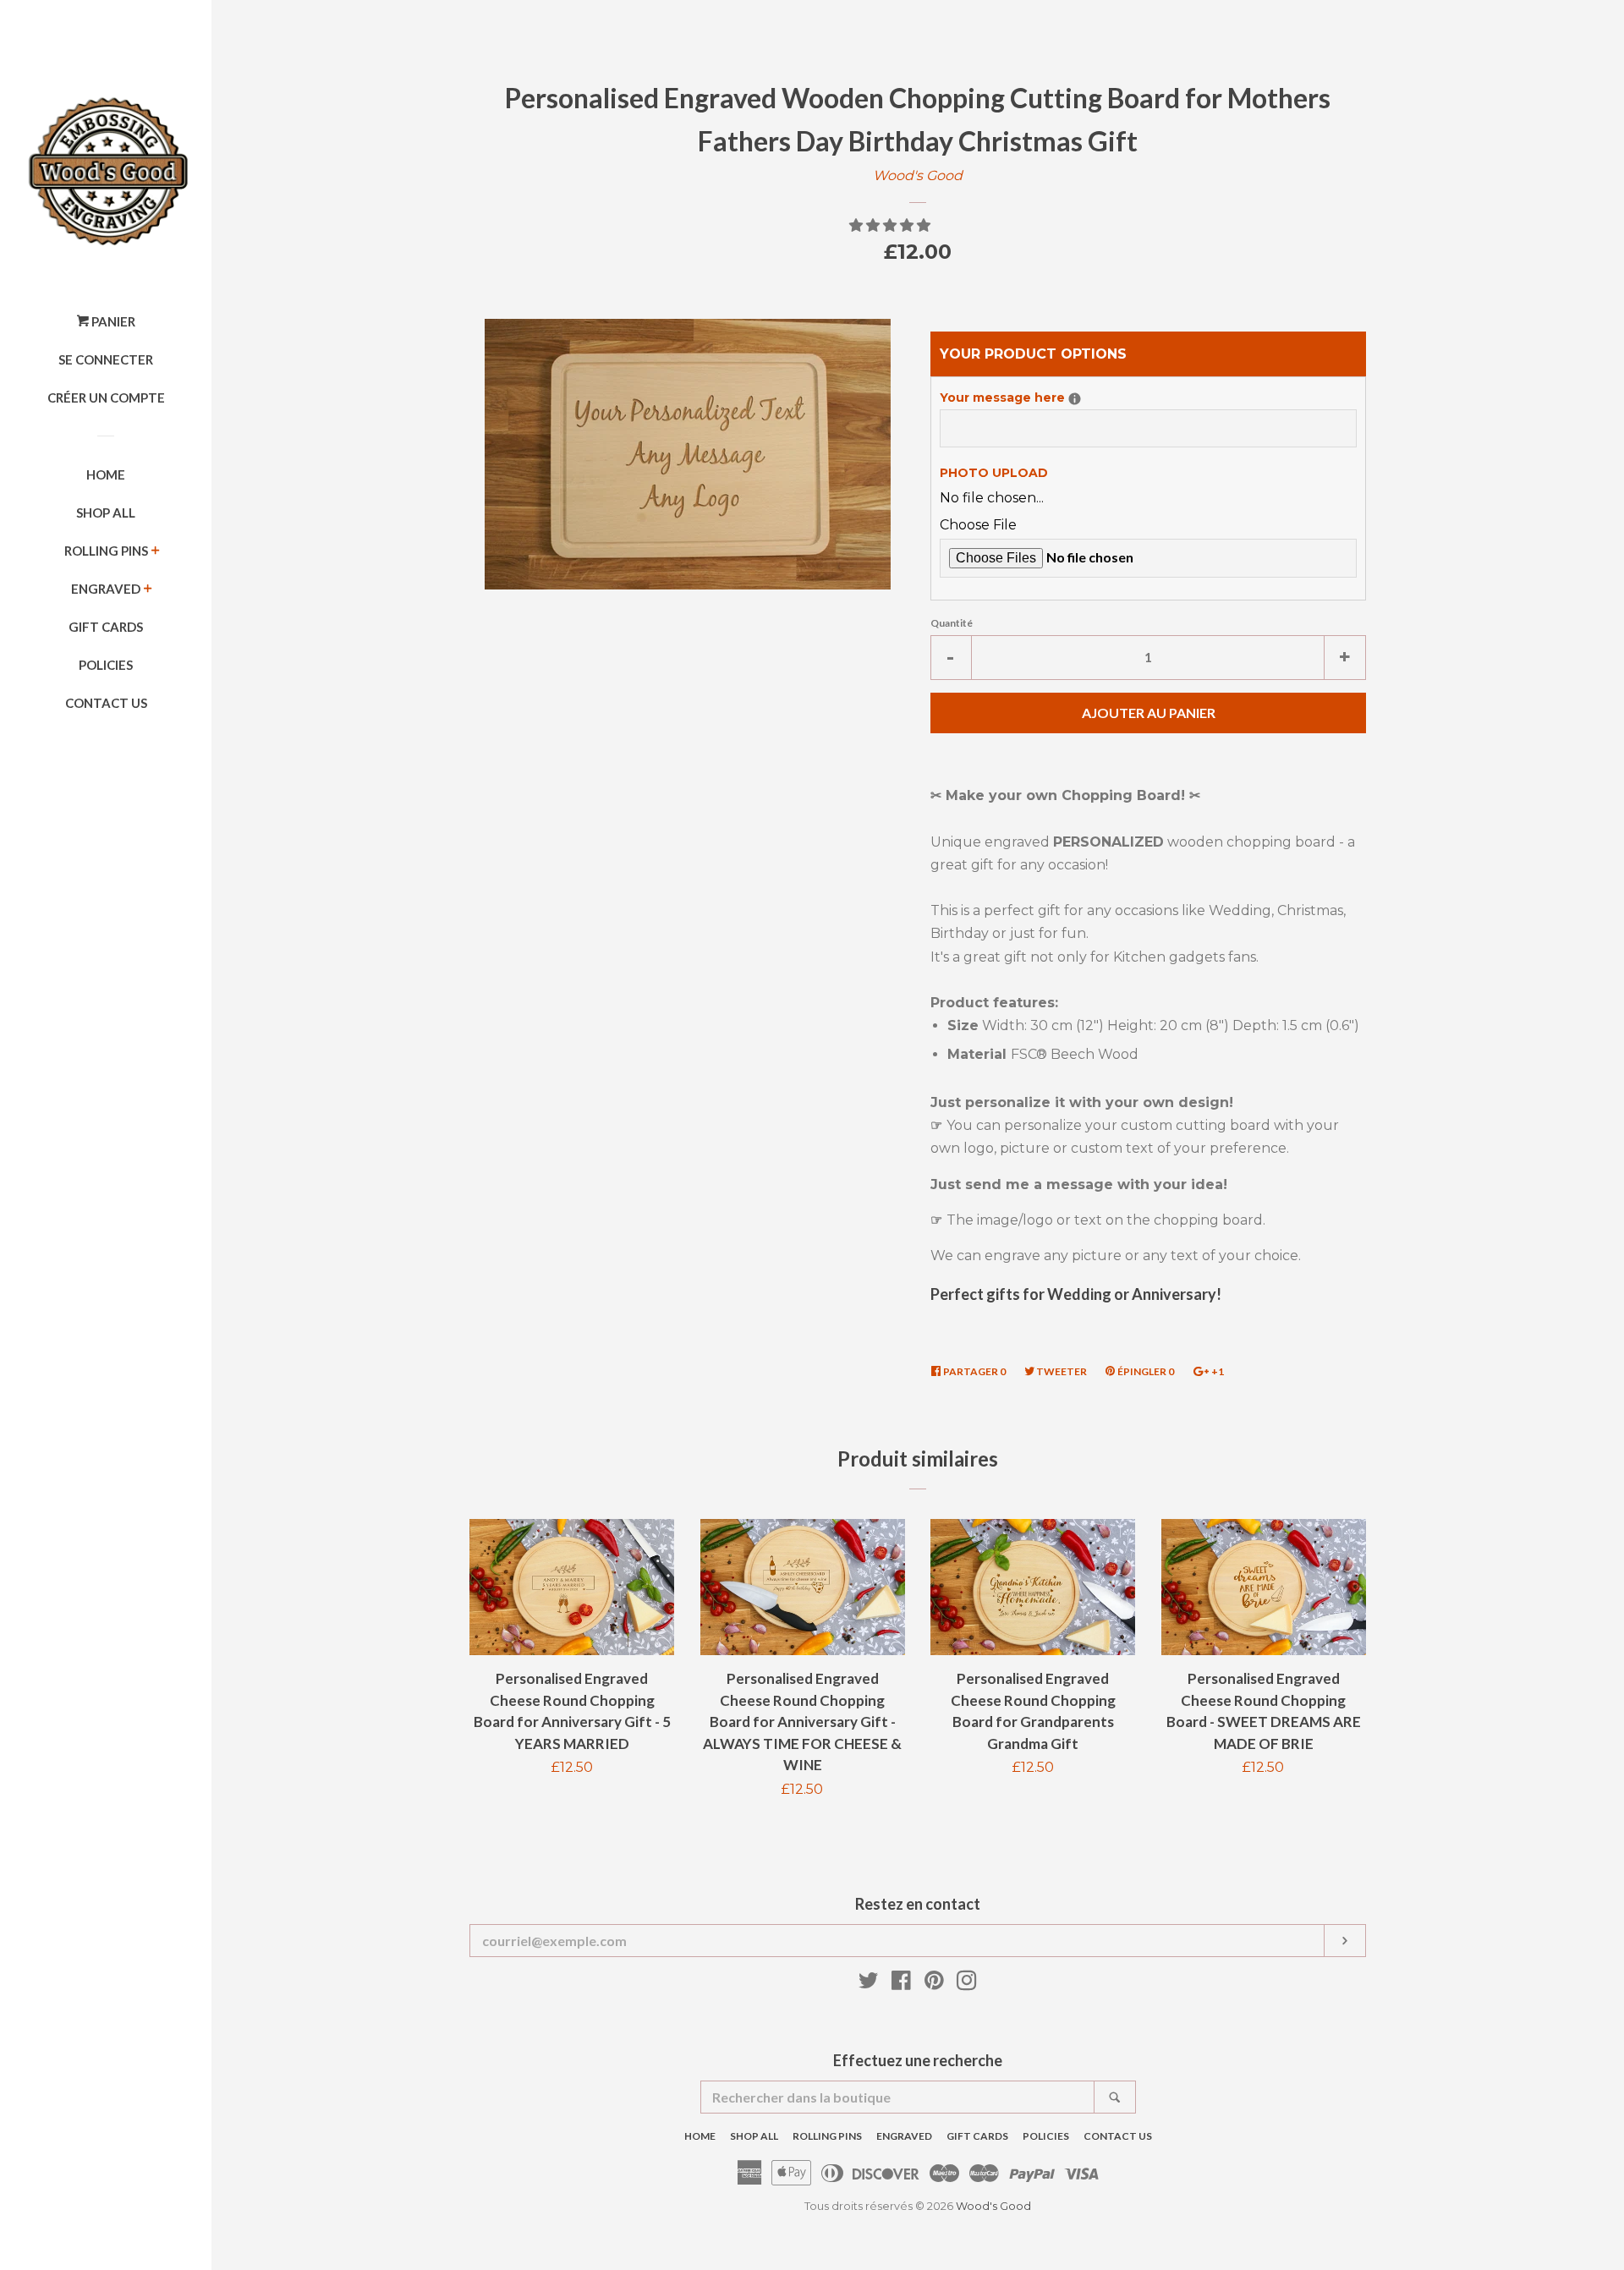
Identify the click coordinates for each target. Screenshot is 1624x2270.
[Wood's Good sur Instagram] (967, 1984)
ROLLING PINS (106, 551)
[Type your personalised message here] (1075, 399)
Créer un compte (106, 398)
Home (106, 474)
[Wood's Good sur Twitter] (869, 1984)
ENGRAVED (106, 589)
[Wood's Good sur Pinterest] (934, 1984)
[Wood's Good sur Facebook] (901, 1984)
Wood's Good (918, 175)
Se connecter (106, 359)
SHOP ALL (106, 513)
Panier (112, 321)
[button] (892, 225)
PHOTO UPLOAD (994, 473)
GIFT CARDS (106, 627)
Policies (106, 665)
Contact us (106, 703)
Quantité (952, 623)
